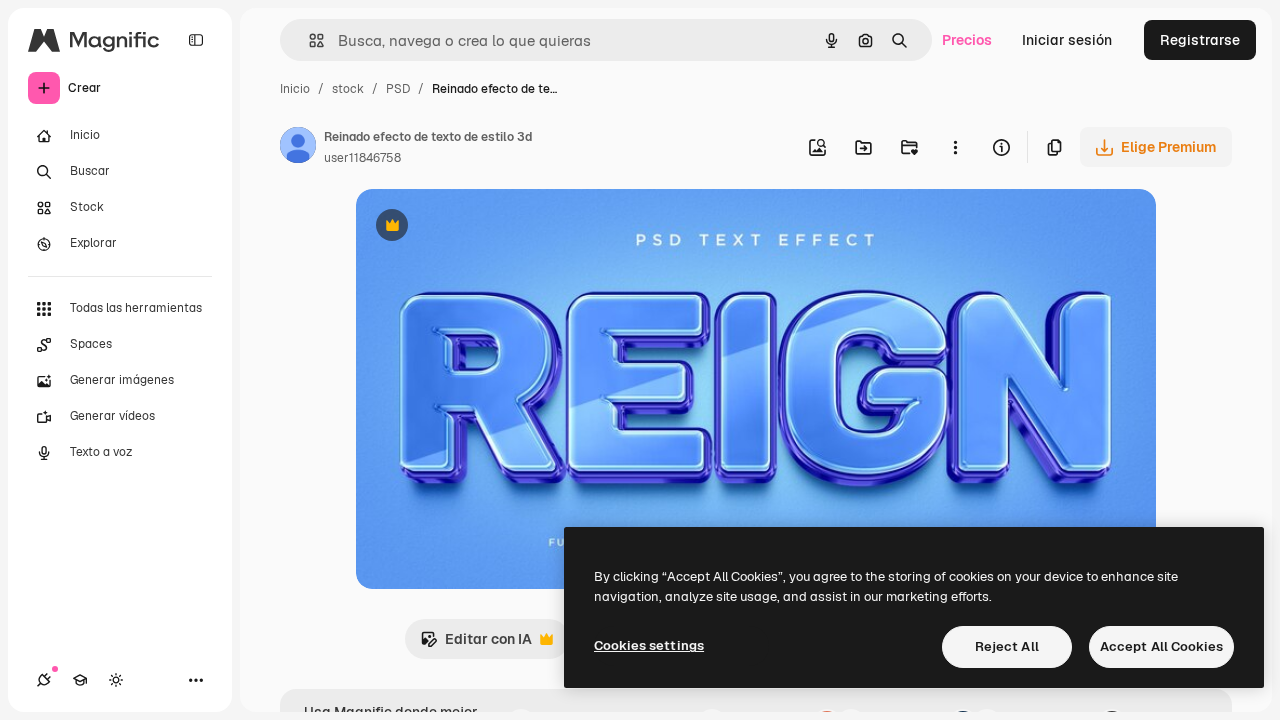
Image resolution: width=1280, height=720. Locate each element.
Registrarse (1200, 40)
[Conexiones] (44, 680)
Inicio (295, 89)
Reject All (1007, 646)
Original (484, 227)
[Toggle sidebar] (196, 40)
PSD (398, 89)
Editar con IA (476, 644)
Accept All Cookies (1161, 646)
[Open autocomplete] (308, 40)
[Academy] (80, 680)
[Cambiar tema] (116, 680)
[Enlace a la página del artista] (298, 148)
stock (348, 89)
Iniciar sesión (1067, 40)
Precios (967, 40)
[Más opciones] (955, 147)
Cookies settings (649, 645)
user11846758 (362, 158)
